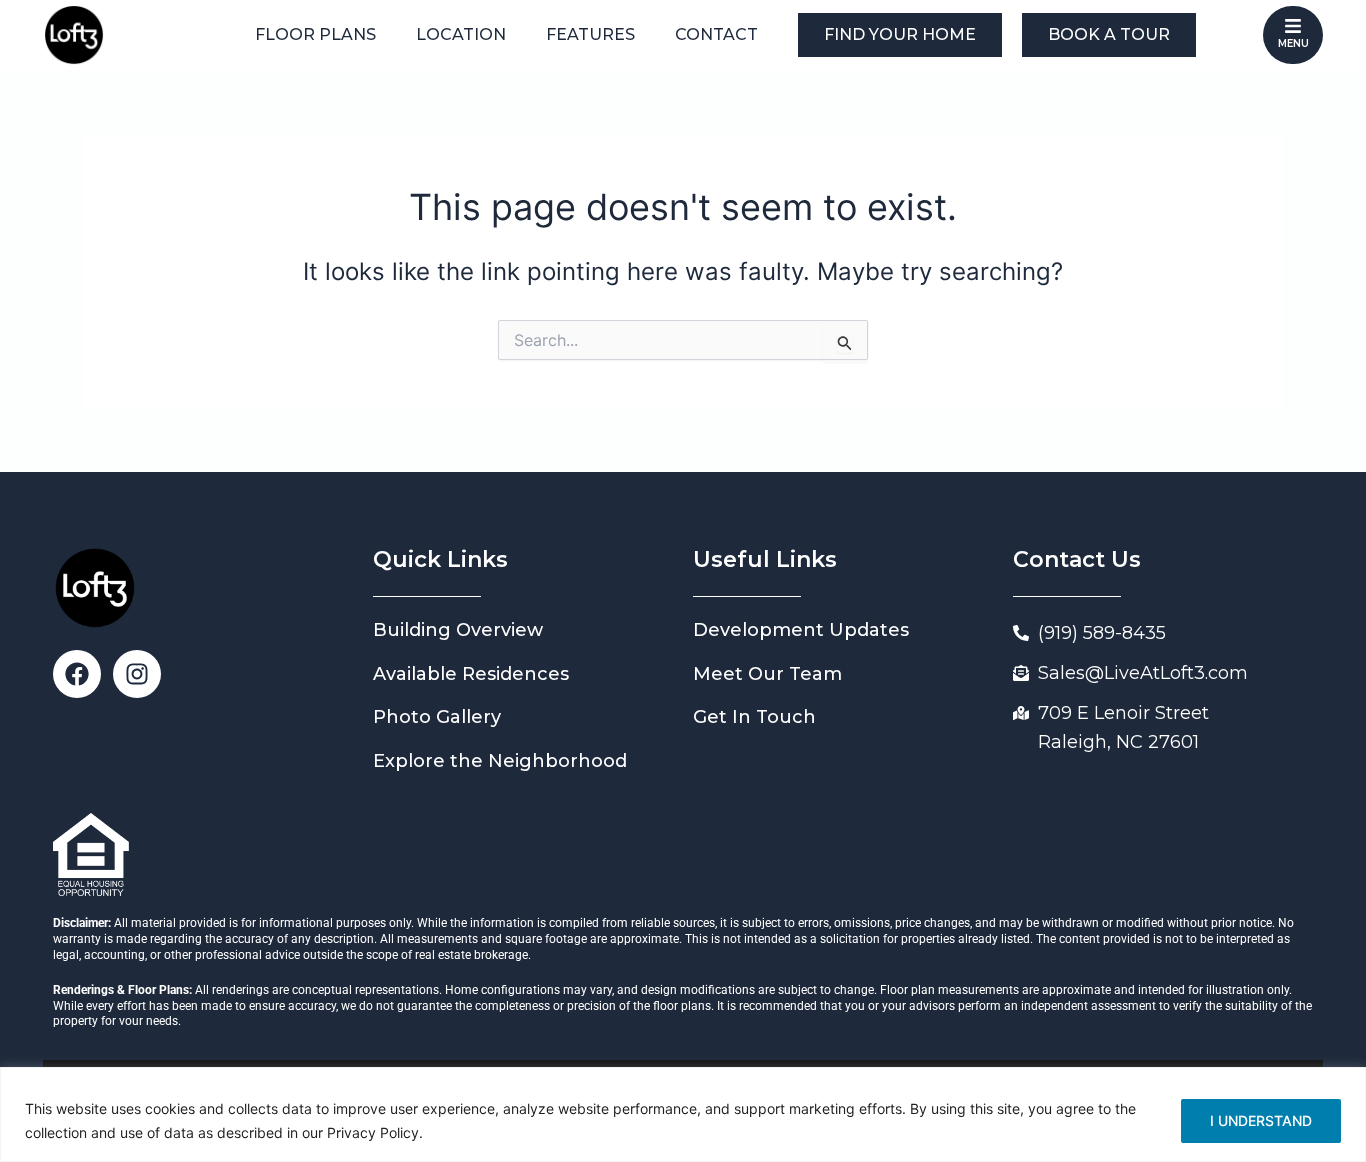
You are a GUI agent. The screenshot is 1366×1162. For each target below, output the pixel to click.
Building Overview (458, 630)
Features (590, 34)
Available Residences (471, 674)
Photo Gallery (437, 717)
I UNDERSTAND (1261, 1120)
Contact (716, 34)
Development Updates (801, 630)
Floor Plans (315, 34)
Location (461, 34)
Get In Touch (754, 717)
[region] (683, 1114)
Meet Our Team (767, 674)
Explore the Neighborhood (500, 761)
